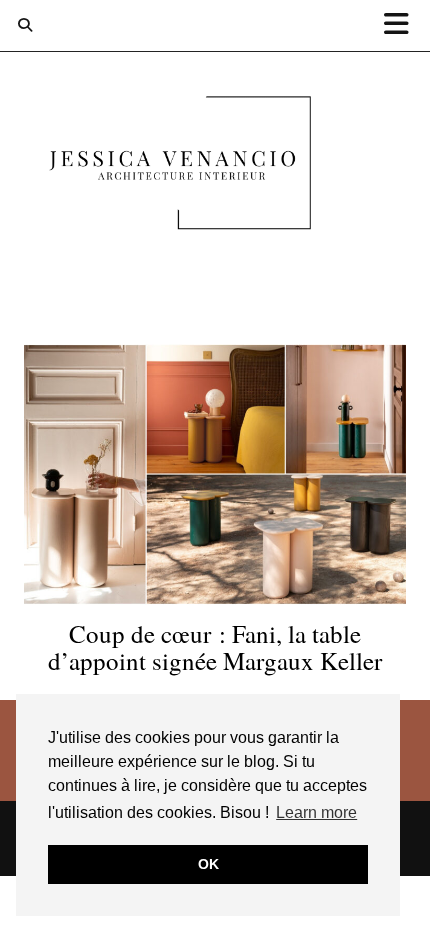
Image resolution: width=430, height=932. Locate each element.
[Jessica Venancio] (215, 167)
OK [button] (208, 864)
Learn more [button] (316, 812)
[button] (403, 25)
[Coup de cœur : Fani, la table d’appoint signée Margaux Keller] (215, 474)
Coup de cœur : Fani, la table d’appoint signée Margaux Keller (215, 647)
